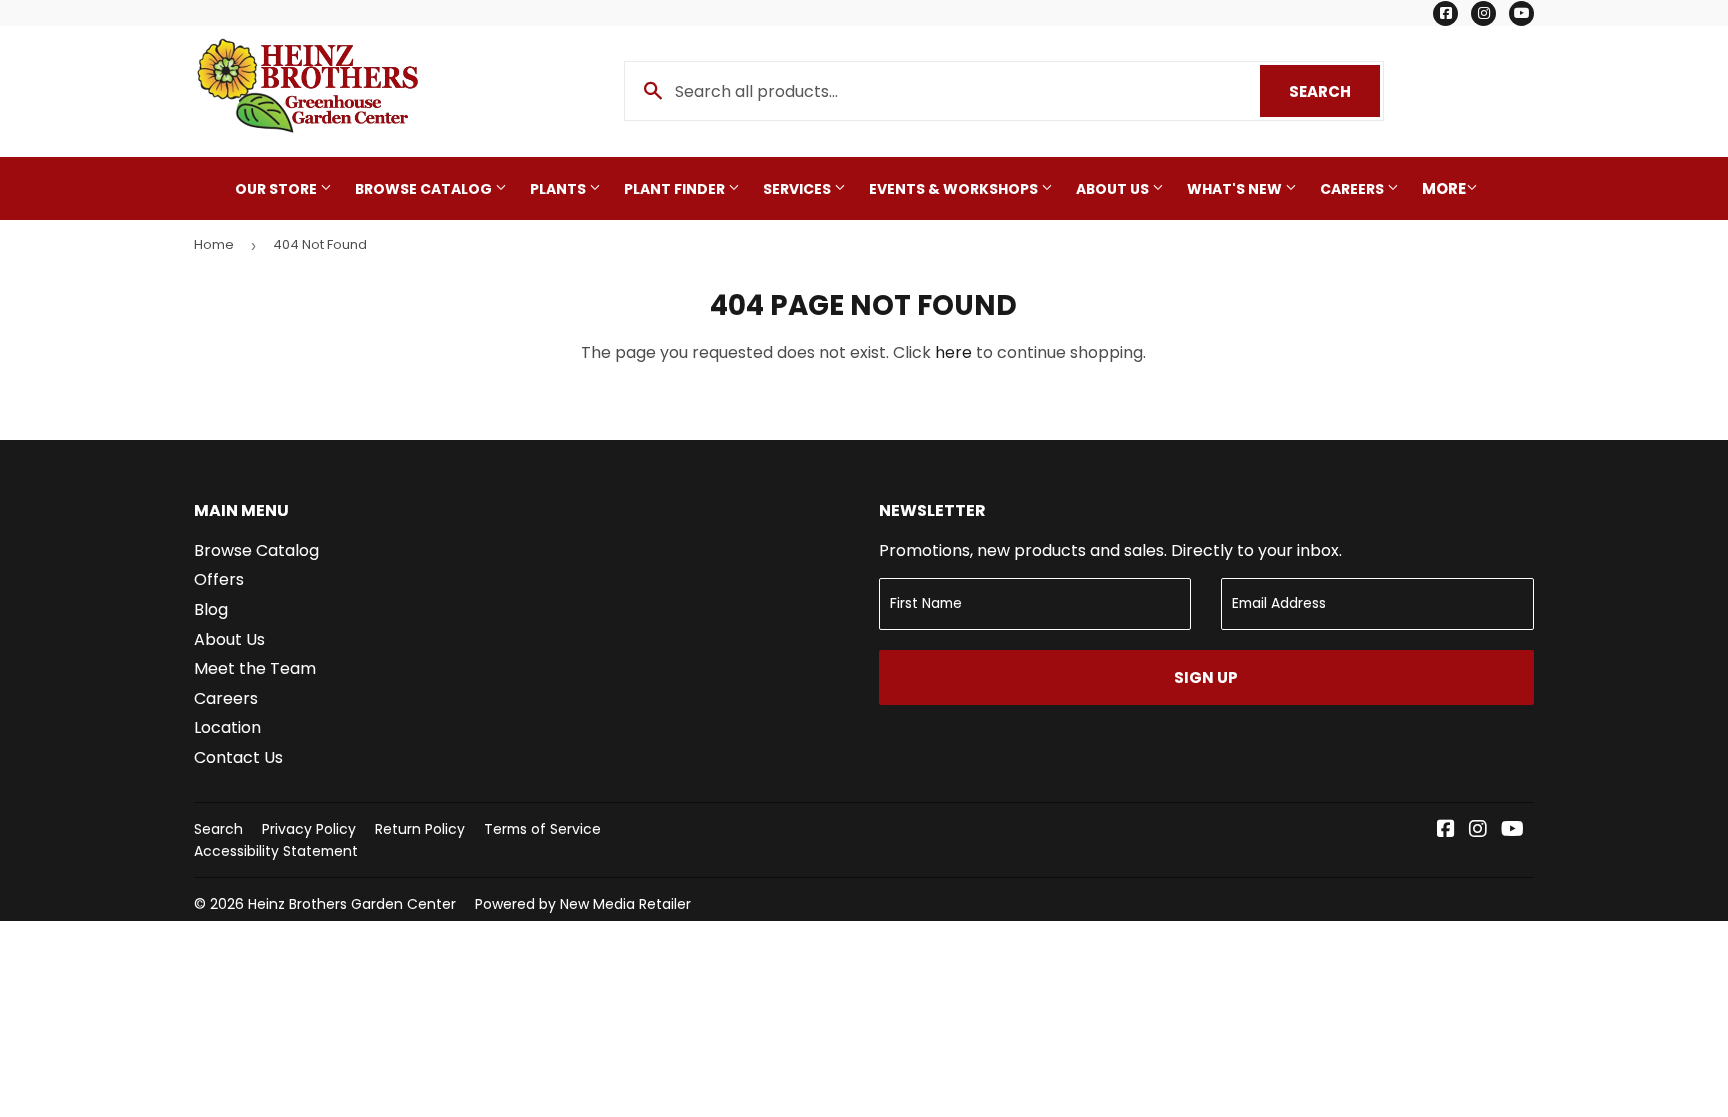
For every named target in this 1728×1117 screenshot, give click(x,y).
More (1444, 188)
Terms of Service (542, 829)
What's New (1236, 189)
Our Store (277, 189)
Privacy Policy (309, 829)
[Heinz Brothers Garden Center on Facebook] (1446, 830)
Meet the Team (255, 668)
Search (1334, 91)
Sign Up (1206, 677)
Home (214, 244)
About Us (1114, 189)
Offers (219, 579)
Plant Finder (676, 189)
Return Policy (420, 829)
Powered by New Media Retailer (583, 904)
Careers (1353, 189)
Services (798, 189)
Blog (211, 609)
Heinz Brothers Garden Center (352, 904)
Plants (559, 189)
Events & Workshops (955, 189)
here (953, 352)
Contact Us (238, 757)
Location (227, 727)
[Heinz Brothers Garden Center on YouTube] (1512, 830)
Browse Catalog (425, 189)
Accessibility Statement (276, 851)
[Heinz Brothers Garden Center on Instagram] (1478, 830)
